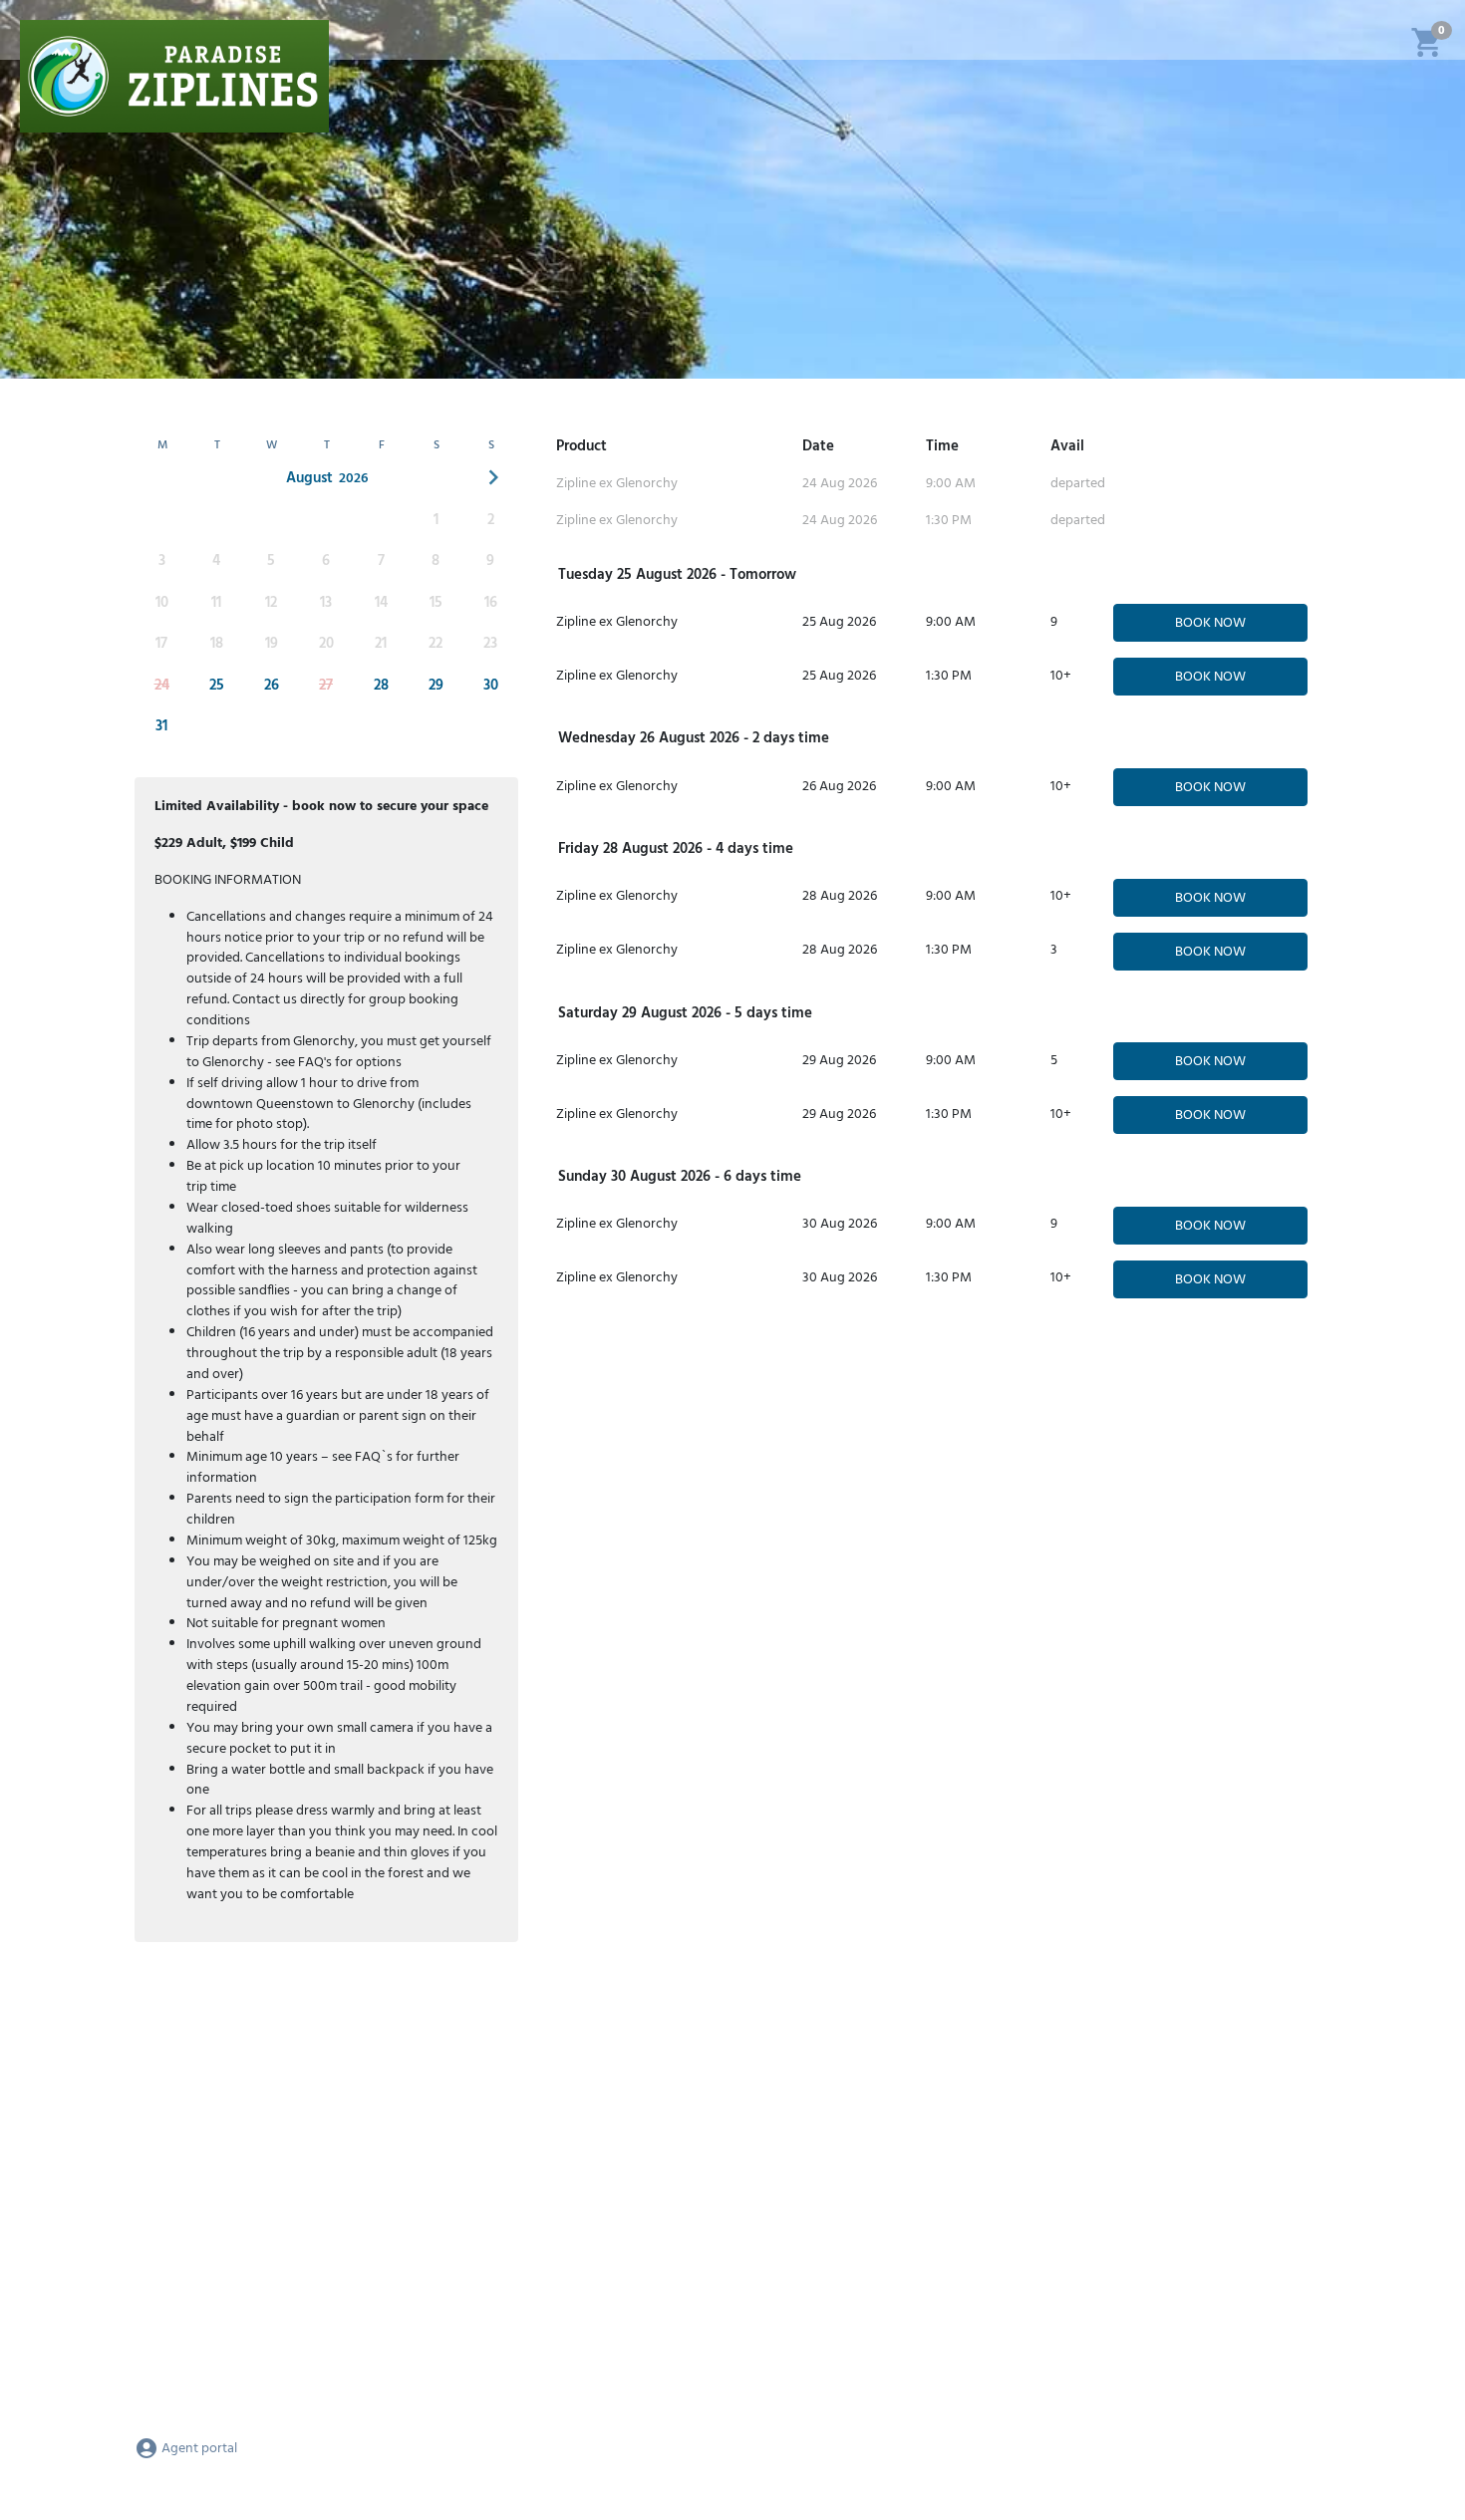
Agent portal (198, 2449)
